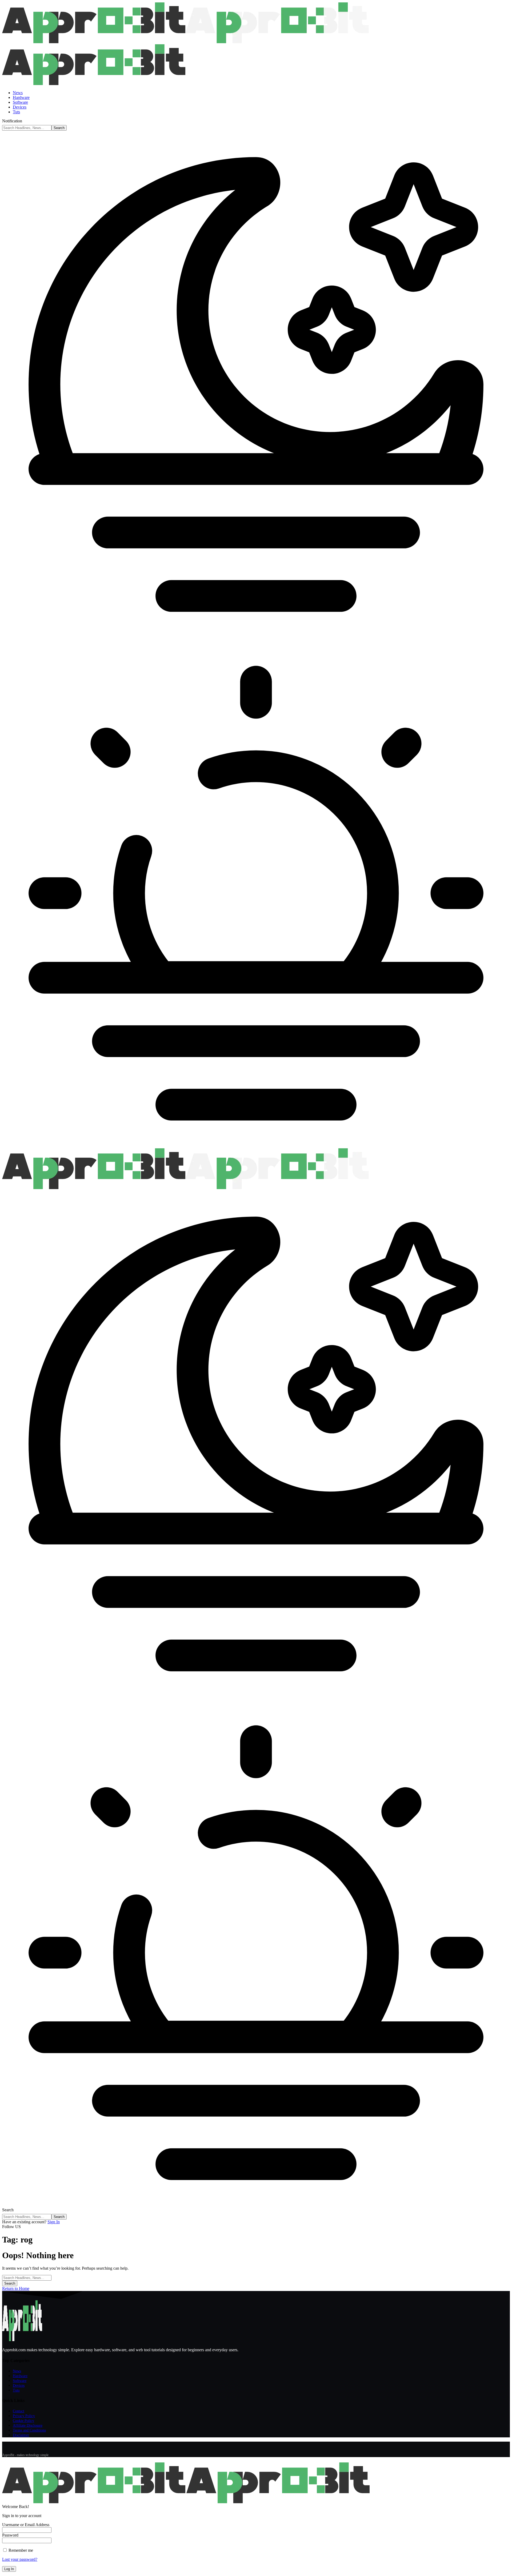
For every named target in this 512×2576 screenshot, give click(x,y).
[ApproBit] (185, 1188)
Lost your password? (20, 2559)
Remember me (20, 2550)
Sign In (54, 2222)
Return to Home (16, 2288)
